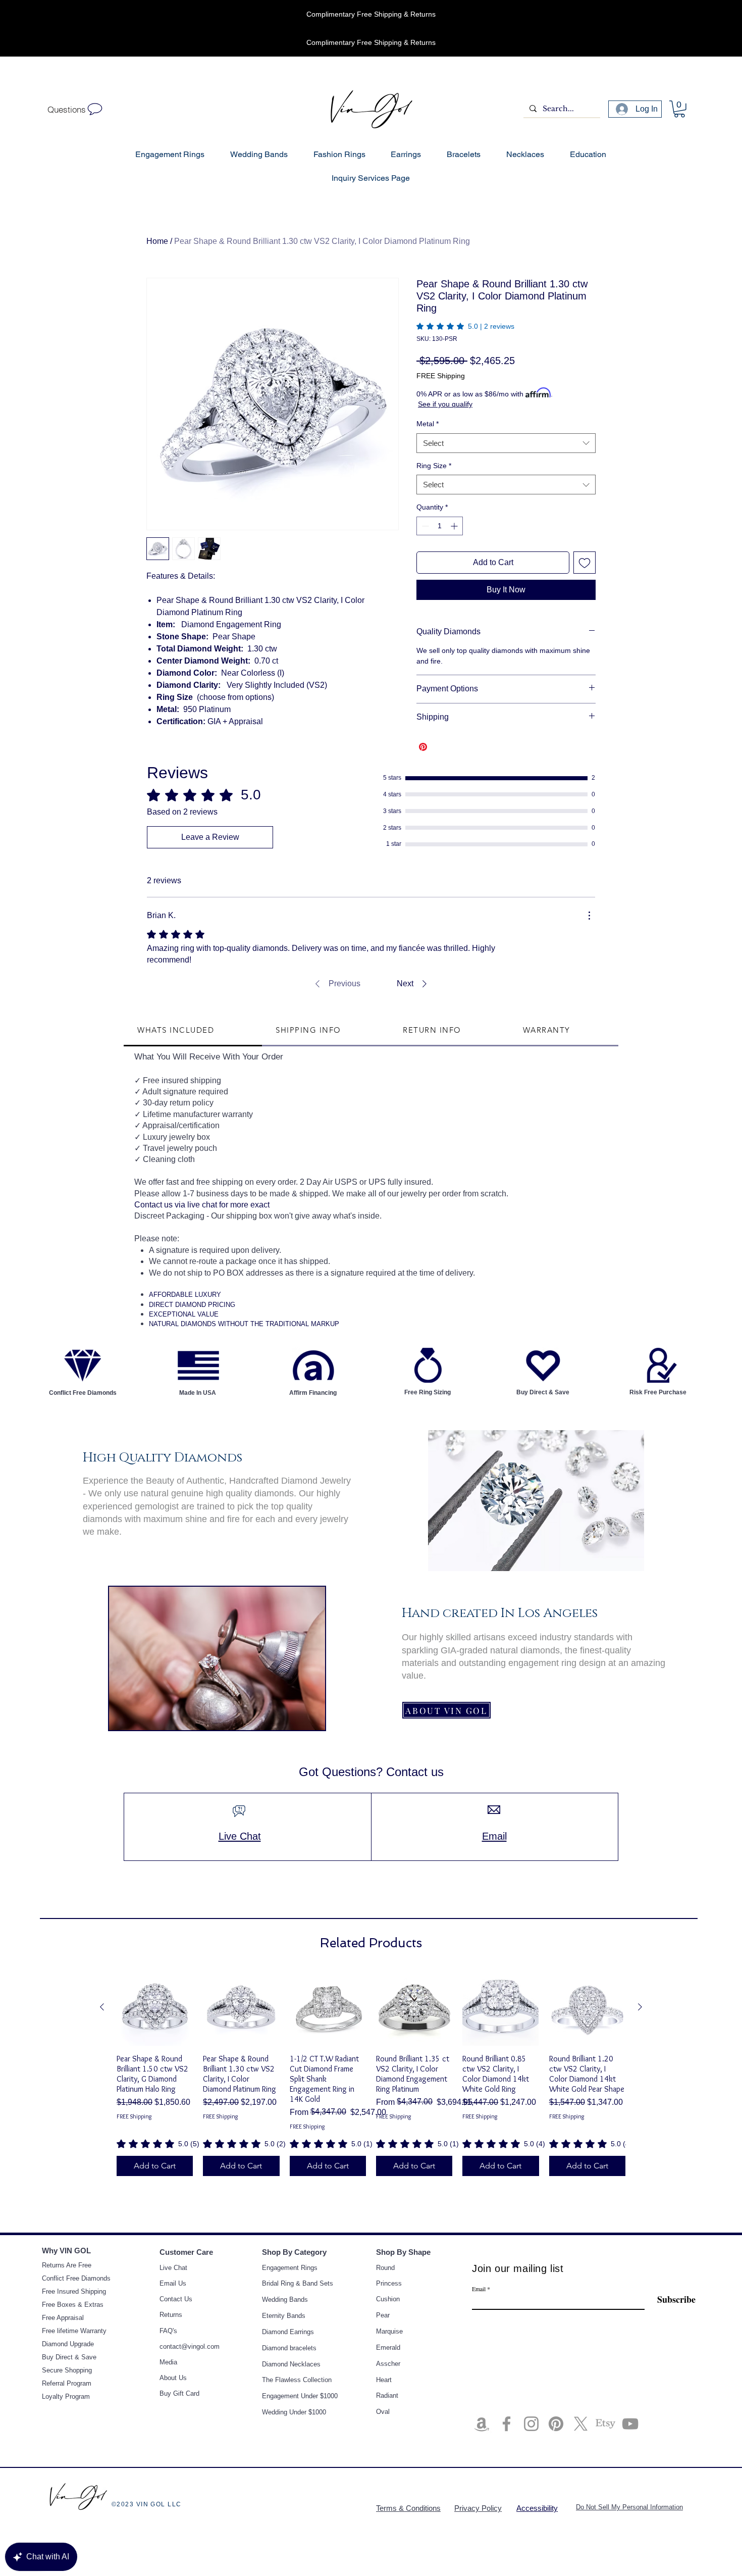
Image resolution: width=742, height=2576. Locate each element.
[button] (581, 1210)
